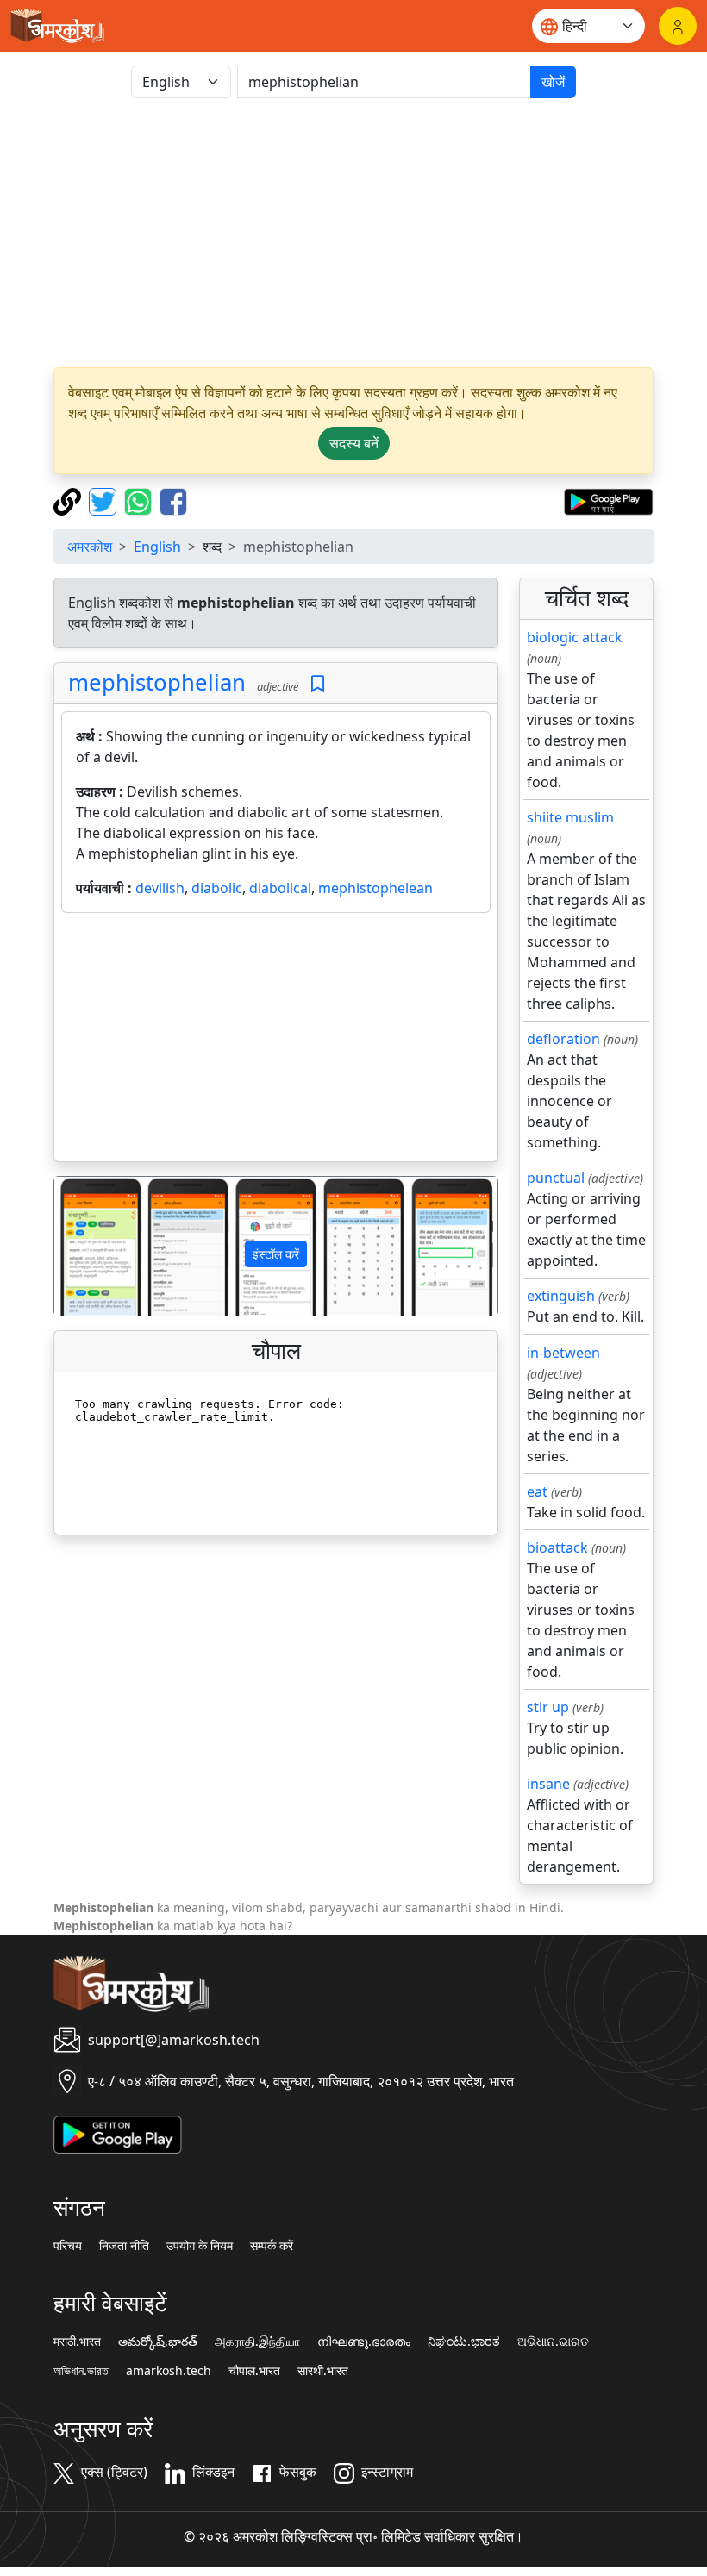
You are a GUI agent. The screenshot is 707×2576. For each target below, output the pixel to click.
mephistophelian (157, 682)
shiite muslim (570, 817)
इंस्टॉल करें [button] (276, 1254)
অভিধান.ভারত (81, 2371)
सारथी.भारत (323, 2371)
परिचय (68, 2246)
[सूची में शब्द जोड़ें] (318, 684)
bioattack (557, 1547)
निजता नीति (124, 2246)
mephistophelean (375, 888)
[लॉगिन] (678, 26)
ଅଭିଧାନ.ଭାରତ (553, 2342)
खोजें (553, 82)
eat (537, 1491)
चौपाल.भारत (254, 2371)
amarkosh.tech (169, 2371)
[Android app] (118, 2133)
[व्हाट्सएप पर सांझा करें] (140, 500)
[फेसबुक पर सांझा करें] (173, 500)
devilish (160, 888)
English (157, 547)
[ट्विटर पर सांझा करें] (105, 500)
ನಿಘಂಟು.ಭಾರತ (464, 2342)
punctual (556, 1178)
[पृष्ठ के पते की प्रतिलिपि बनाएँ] (69, 500)
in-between (563, 1353)
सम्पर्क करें (272, 2246)
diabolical (280, 888)
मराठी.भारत (77, 2342)
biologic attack (575, 637)
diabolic (217, 888)
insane (548, 1784)
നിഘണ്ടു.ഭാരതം (364, 2342)
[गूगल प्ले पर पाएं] (608, 500)
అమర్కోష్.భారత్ (158, 2342)
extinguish (561, 1296)
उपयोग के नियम (200, 2246)
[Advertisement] (353, 233)
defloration (563, 1039)
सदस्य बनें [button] (354, 443)
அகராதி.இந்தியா (257, 2342)
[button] (88, 1246)
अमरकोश (90, 547)
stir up (548, 1707)
